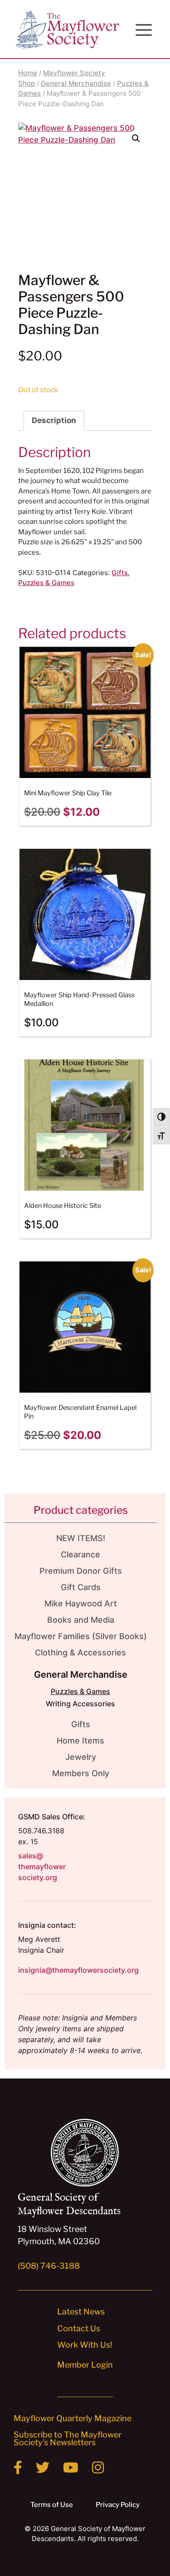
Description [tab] (54, 420)
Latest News (81, 2312)
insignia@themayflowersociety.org (78, 1970)
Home (28, 73)
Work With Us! (85, 2345)
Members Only (81, 1773)
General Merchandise (76, 83)
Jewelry (81, 1757)
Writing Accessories (80, 1704)
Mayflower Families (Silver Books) (81, 1636)
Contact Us (79, 2328)
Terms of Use (52, 2505)
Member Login (85, 2365)
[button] (136, 138)
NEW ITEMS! (81, 1538)
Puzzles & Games (46, 583)
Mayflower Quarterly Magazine (73, 2418)
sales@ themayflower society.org (42, 1867)
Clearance (80, 1554)
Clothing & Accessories (80, 1652)
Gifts (120, 573)
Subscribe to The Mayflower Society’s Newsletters (68, 2438)
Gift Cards (81, 1587)
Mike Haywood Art (81, 1603)
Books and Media (81, 1620)
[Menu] (144, 30)
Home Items (80, 1741)
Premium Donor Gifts (81, 1571)
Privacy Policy (118, 2505)
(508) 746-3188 (49, 2266)
